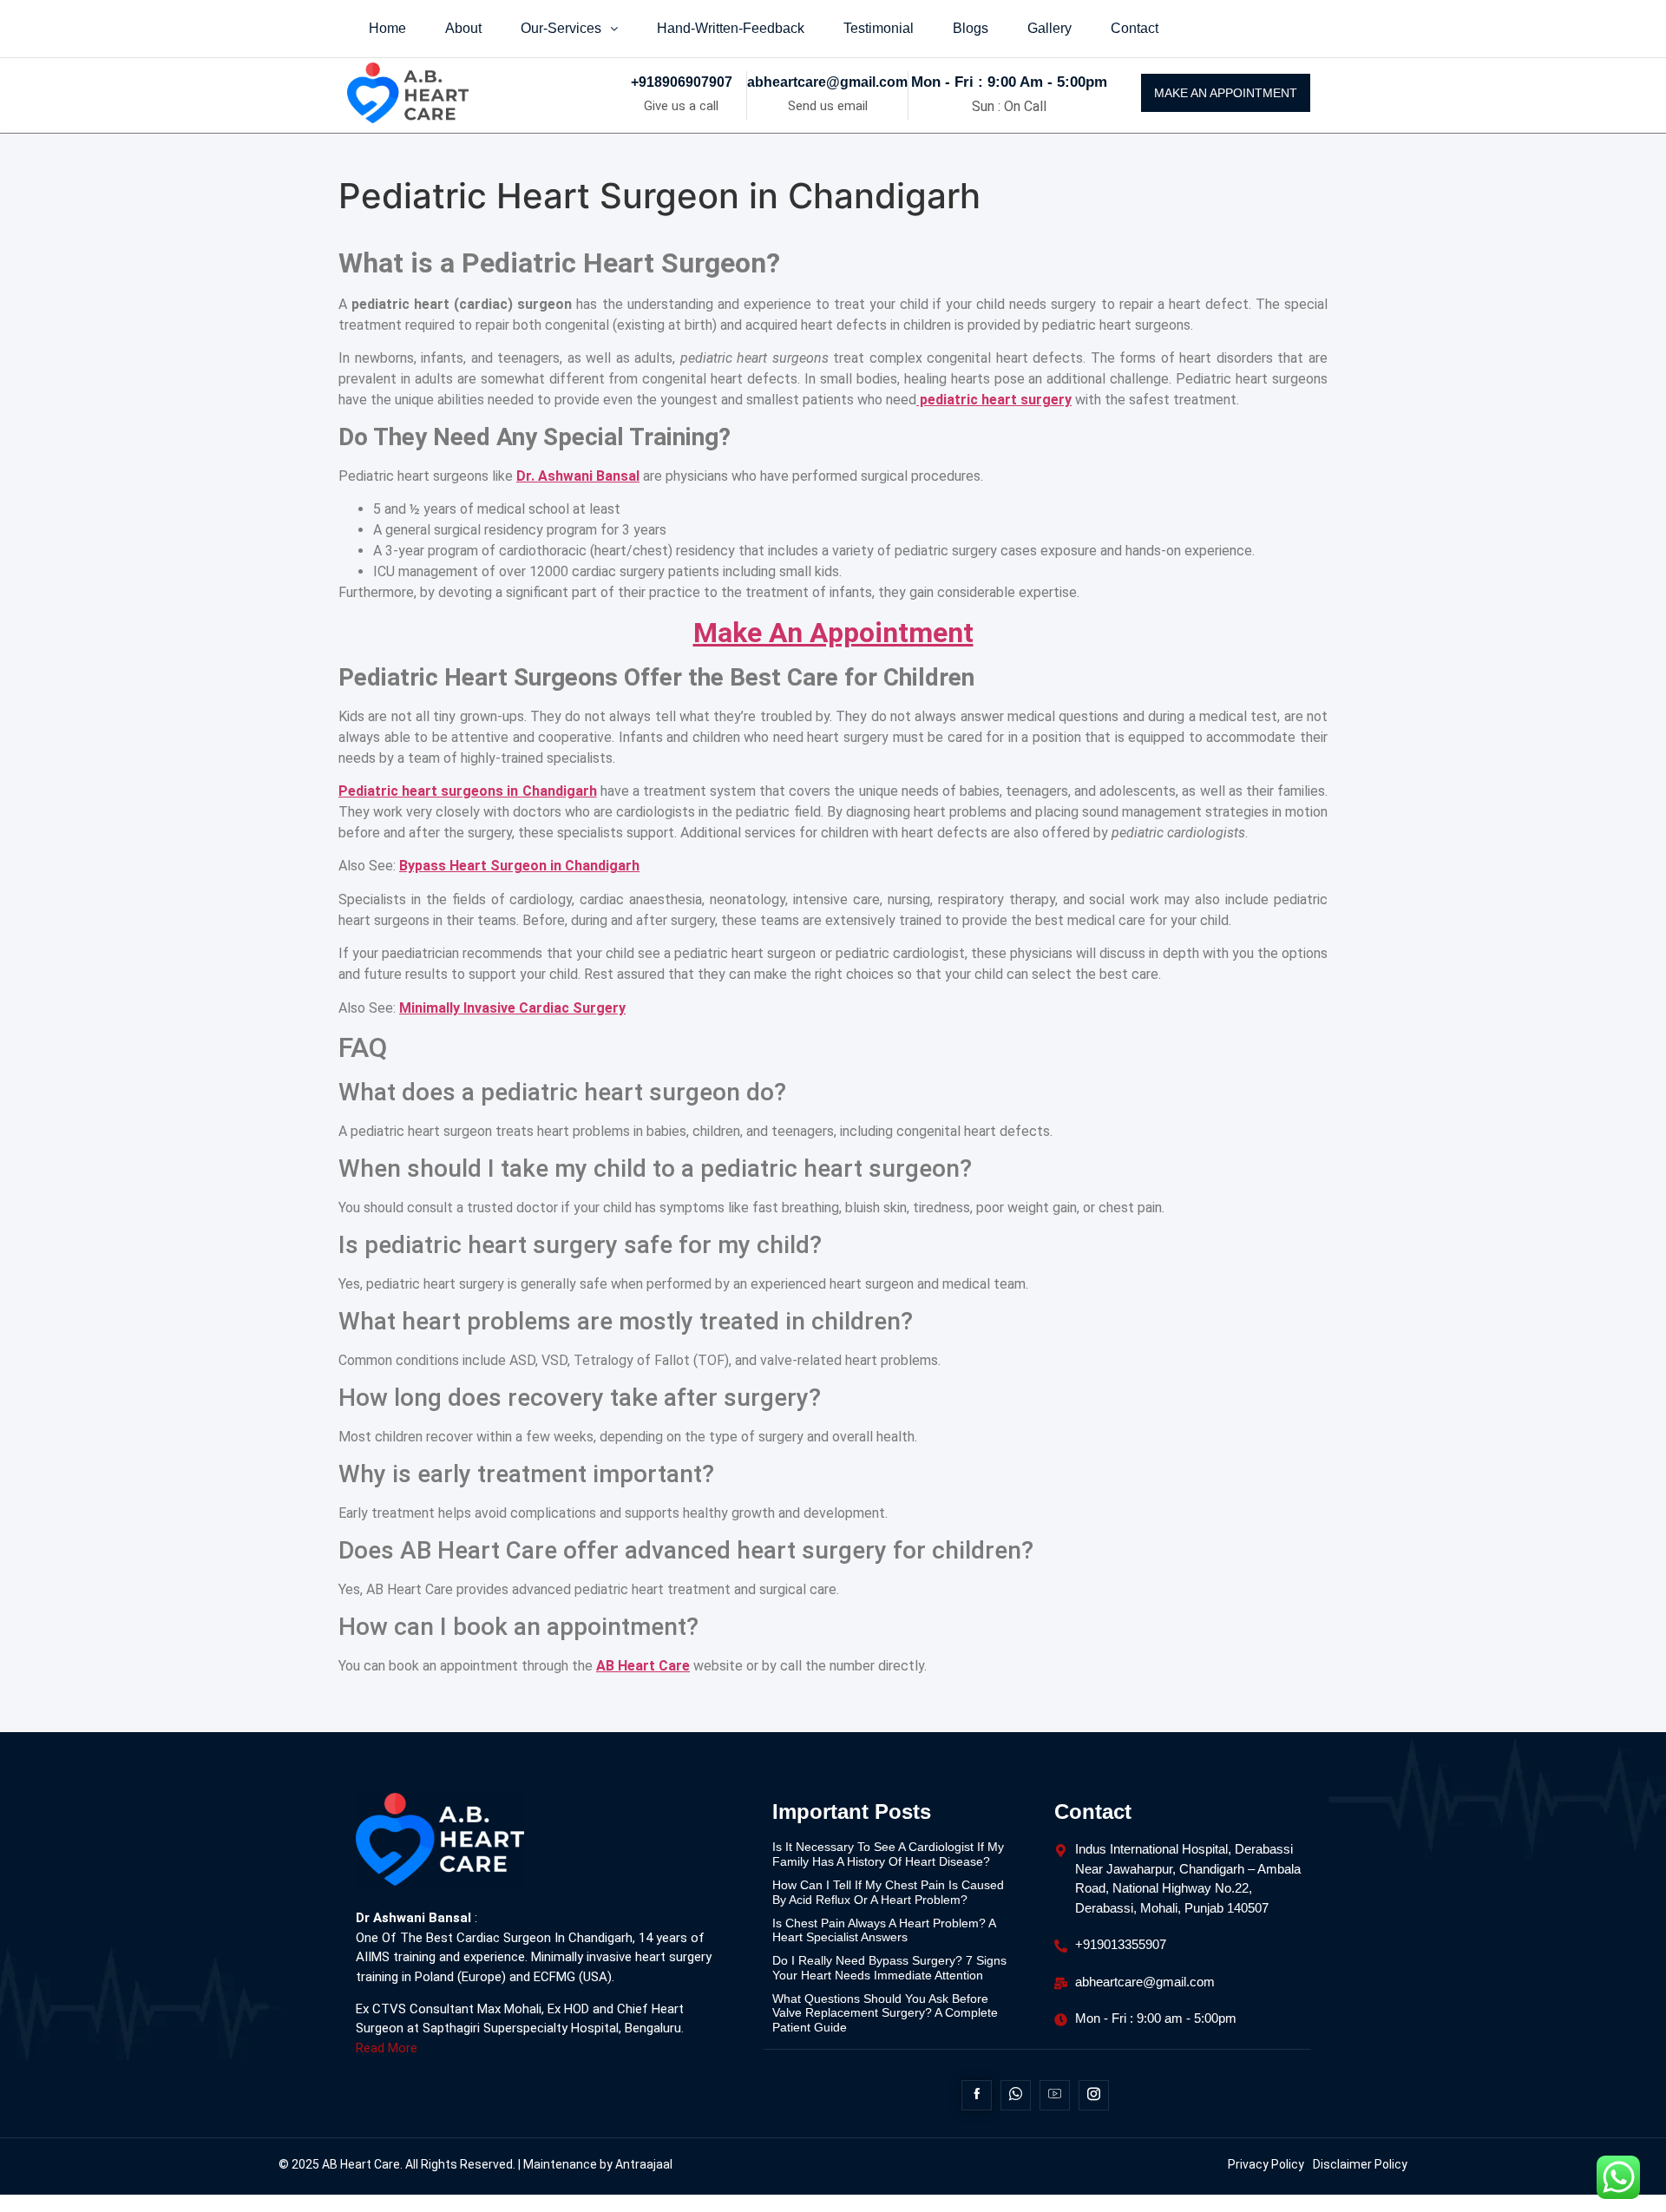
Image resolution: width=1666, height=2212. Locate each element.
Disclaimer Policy (1360, 2164)
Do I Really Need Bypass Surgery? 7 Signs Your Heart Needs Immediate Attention (889, 1968)
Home (387, 28)
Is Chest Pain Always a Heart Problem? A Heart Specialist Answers (884, 1930)
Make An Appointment (833, 633)
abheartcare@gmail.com (827, 82)
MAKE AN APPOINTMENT (1226, 93)
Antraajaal (644, 2164)
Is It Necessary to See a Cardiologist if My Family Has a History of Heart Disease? (888, 1854)
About (463, 28)
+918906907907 (682, 82)
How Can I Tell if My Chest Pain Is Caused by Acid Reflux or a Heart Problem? (888, 1892)
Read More (387, 2048)
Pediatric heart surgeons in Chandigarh (468, 791)
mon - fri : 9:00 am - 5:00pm (1009, 82)
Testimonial (879, 28)
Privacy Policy (1266, 2164)
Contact (1135, 28)
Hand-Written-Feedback (731, 28)
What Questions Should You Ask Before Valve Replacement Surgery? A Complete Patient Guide (885, 2013)
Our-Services (561, 28)
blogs (971, 28)
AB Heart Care (643, 1666)
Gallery (1049, 28)
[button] (569, 29)
